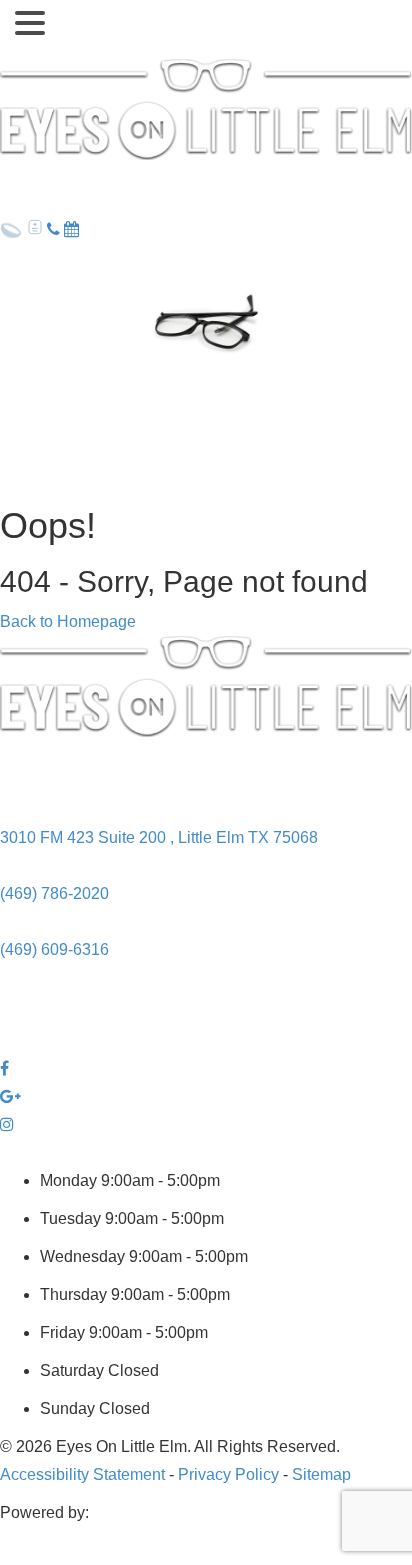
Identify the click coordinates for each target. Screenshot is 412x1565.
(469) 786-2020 (54, 893)
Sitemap (321, 1474)
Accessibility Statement (82, 1474)
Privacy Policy (228, 1474)
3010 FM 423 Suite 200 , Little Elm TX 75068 (159, 837)
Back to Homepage (68, 621)
